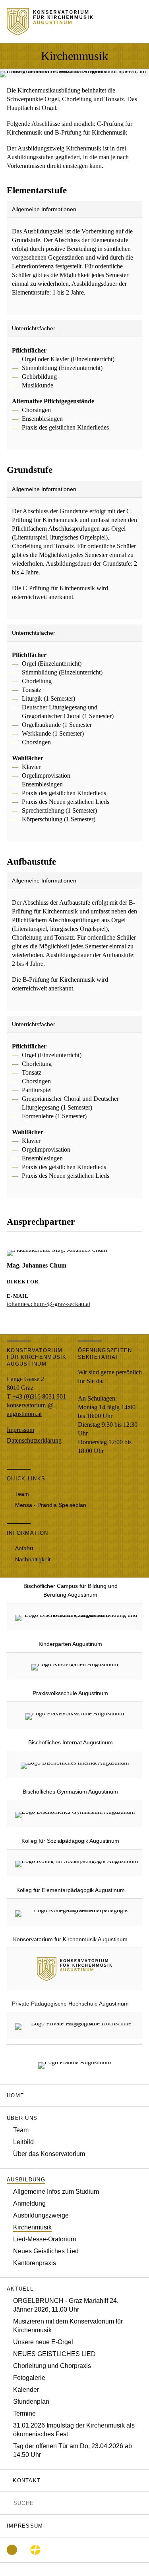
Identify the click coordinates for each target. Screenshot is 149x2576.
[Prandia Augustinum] (74, 2064)
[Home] (50, 31)
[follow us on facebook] (12, 2550)
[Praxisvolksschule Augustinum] (75, 1715)
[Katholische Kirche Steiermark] (35, 2550)
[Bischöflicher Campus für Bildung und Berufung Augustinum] (78, 1617)
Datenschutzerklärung (34, 1440)
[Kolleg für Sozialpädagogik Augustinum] (76, 1863)
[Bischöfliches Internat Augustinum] (75, 1764)
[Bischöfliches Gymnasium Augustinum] (75, 1814)
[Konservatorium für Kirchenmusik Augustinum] (74, 1976)
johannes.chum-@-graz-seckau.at (48, 1304)
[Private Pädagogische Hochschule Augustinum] (78, 2025)
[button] (74, 2118)
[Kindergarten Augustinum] (75, 1666)
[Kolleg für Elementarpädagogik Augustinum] (78, 1912)
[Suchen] (9, 2503)
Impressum (20, 1430)
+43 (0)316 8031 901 (39, 1396)
